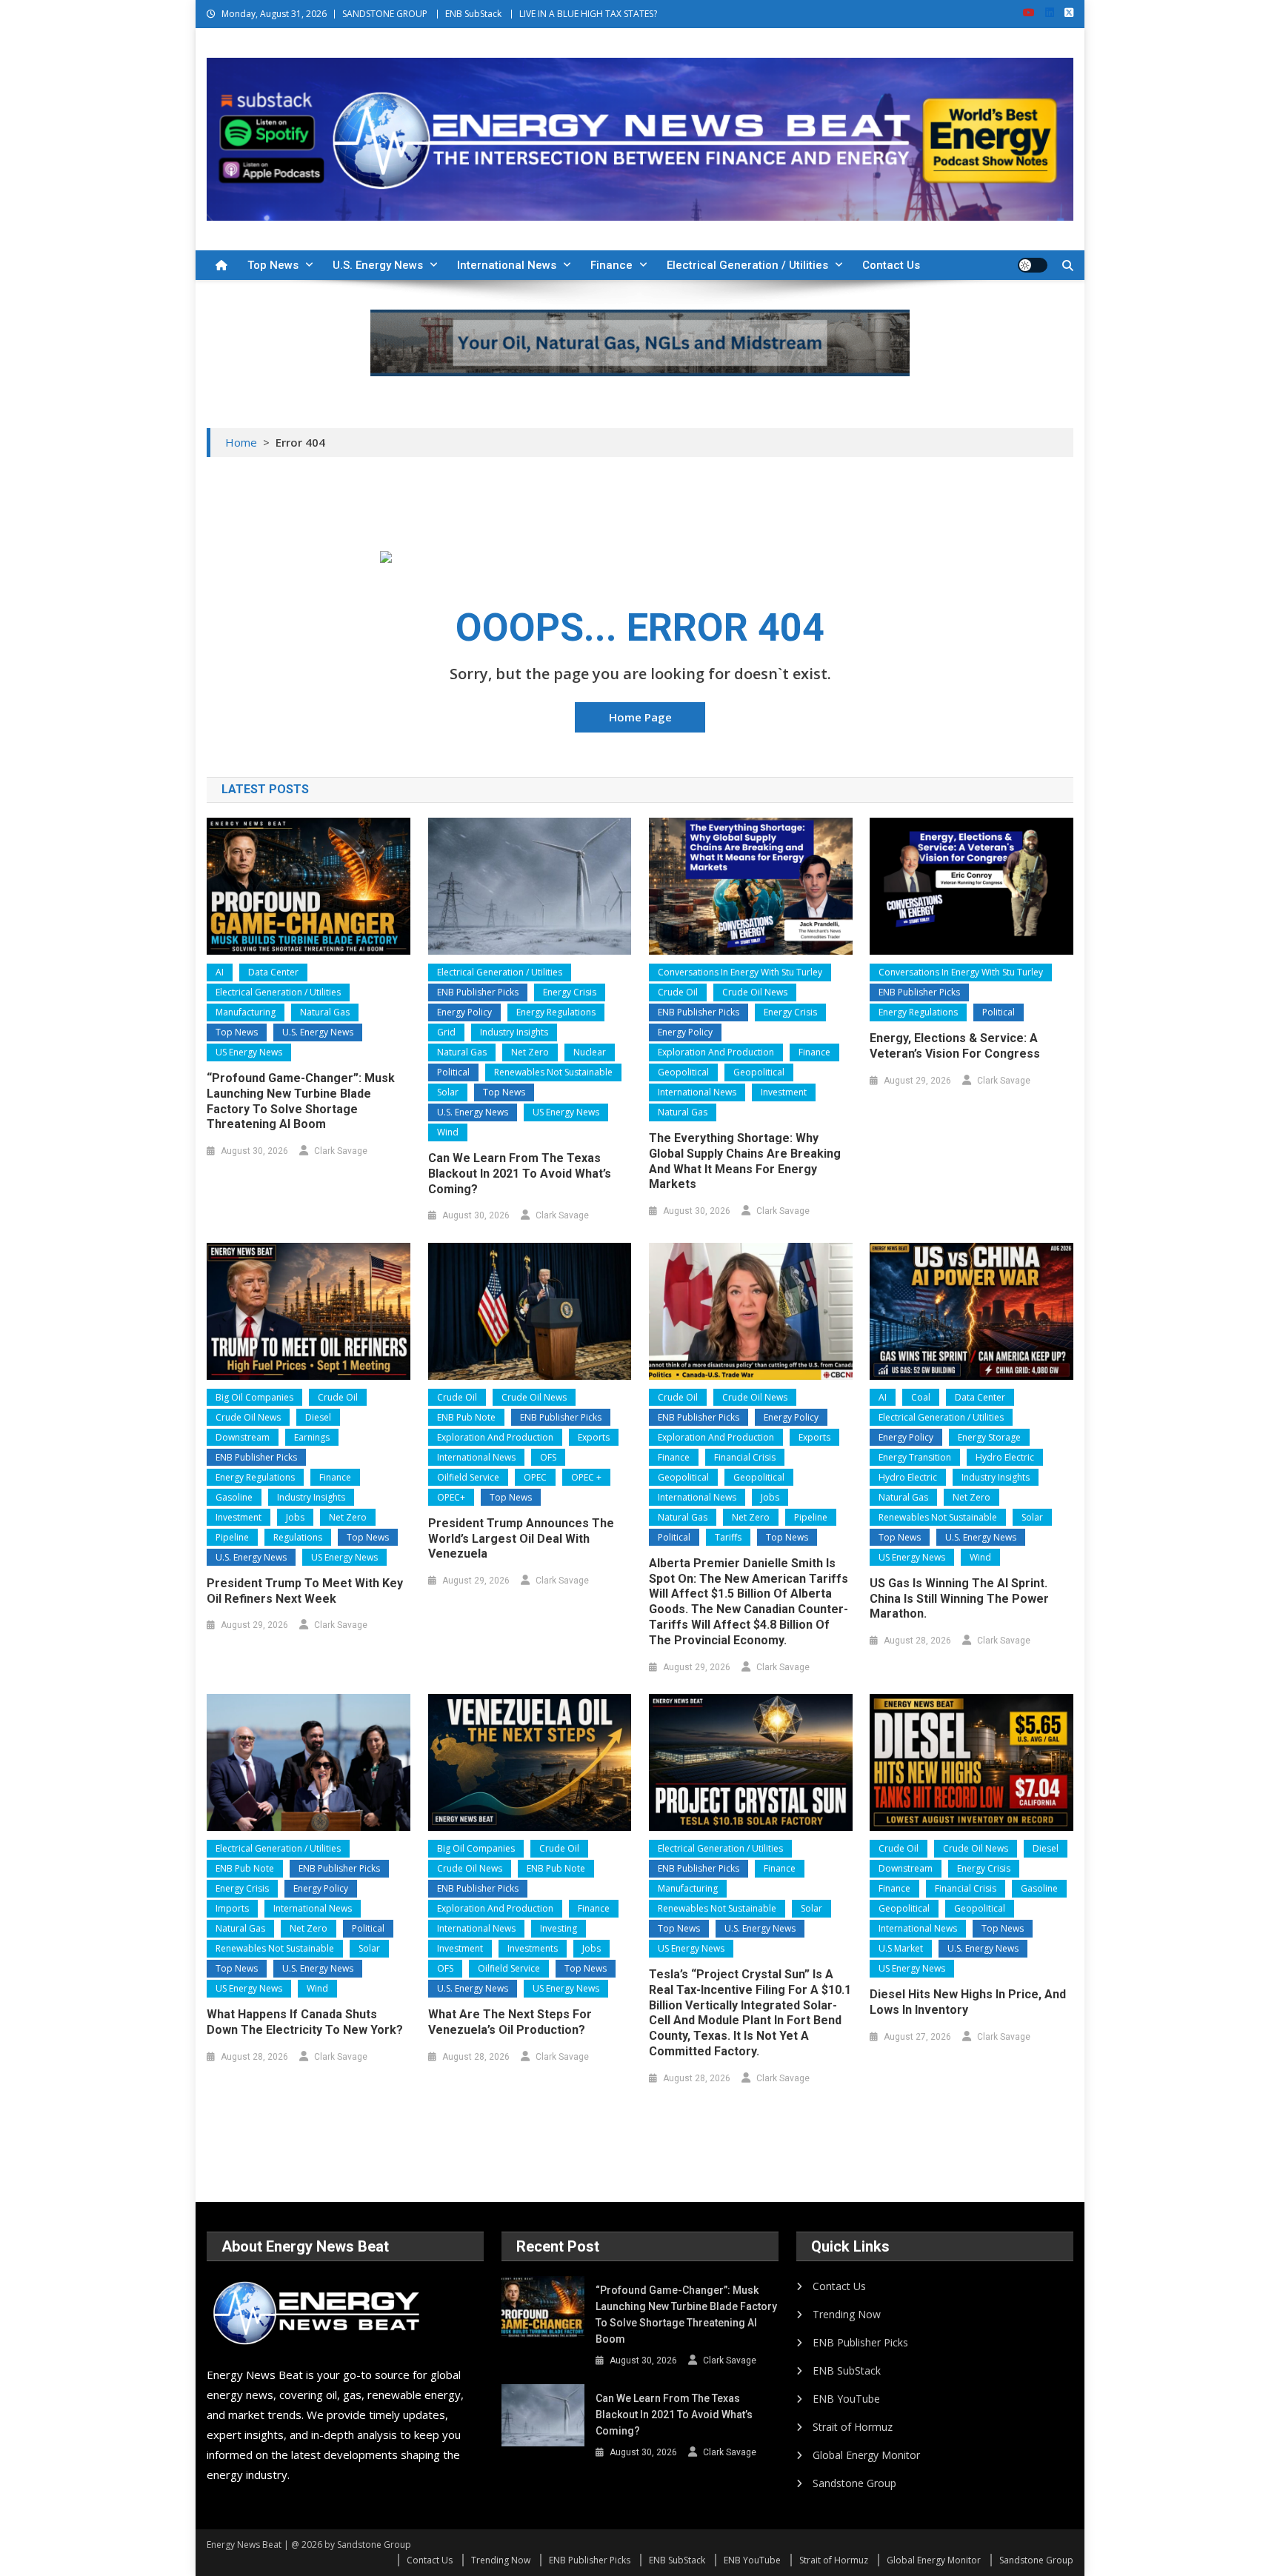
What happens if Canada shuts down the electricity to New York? (305, 2022)
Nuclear (590, 1052)
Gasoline (234, 1497)
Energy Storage (989, 1437)
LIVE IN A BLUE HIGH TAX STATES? (588, 14)
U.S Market (901, 1948)
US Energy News (249, 1052)
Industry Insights (514, 1032)
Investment (784, 1092)
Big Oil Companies (254, 1397)
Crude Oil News (755, 992)
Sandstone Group (854, 2483)
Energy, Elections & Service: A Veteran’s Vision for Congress (955, 1046)
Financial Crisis (745, 1457)
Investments (533, 1948)
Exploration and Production (716, 1052)
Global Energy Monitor (866, 2455)
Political (453, 1072)
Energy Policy (464, 1012)
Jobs (295, 1517)
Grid (446, 1032)
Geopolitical (683, 1072)
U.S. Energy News (378, 265)
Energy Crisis (570, 992)
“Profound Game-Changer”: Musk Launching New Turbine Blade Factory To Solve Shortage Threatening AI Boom (301, 1101)
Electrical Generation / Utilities (747, 265)
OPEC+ (451, 1497)
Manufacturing (246, 1012)
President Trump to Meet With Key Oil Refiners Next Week (305, 1591)
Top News (273, 265)
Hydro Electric (1005, 1457)
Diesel (318, 1417)
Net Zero (530, 1052)
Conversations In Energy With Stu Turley (740, 972)
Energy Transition (915, 1457)
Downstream (243, 1437)
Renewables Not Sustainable (553, 1072)
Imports (232, 1908)
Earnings (312, 1437)
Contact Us (891, 265)
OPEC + (586, 1477)
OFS (548, 1457)
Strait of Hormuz (853, 2427)
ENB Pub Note (466, 1417)
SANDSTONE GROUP (385, 14)
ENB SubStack (473, 14)
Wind (448, 1132)
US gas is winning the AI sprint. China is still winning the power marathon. (959, 1599)
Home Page (640, 717)
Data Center (273, 972)
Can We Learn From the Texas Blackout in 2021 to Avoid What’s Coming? (520, 1174)
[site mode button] (1033, 265)
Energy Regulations (556, 1012)
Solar (448, 1092)
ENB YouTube (846, 2399)
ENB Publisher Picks (478, 992)
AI (220, 972)
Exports (594, 1437)
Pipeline (232, 1537)
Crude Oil (678, 992)
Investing (559, 1928)
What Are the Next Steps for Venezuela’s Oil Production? (510, 2022)
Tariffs (728, 1537)
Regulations (298, 1537)
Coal (921, 1397)
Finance (611, 265)
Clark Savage (341, 1151)
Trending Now (847, 2314)
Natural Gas (325, 1012)
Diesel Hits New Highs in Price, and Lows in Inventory (968, 2002)
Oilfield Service (468, 1477)
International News (507, 265)
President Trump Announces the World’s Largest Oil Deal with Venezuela (521, 1539)
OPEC (535, 1477)
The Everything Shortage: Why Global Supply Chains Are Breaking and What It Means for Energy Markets (745, 1161)
